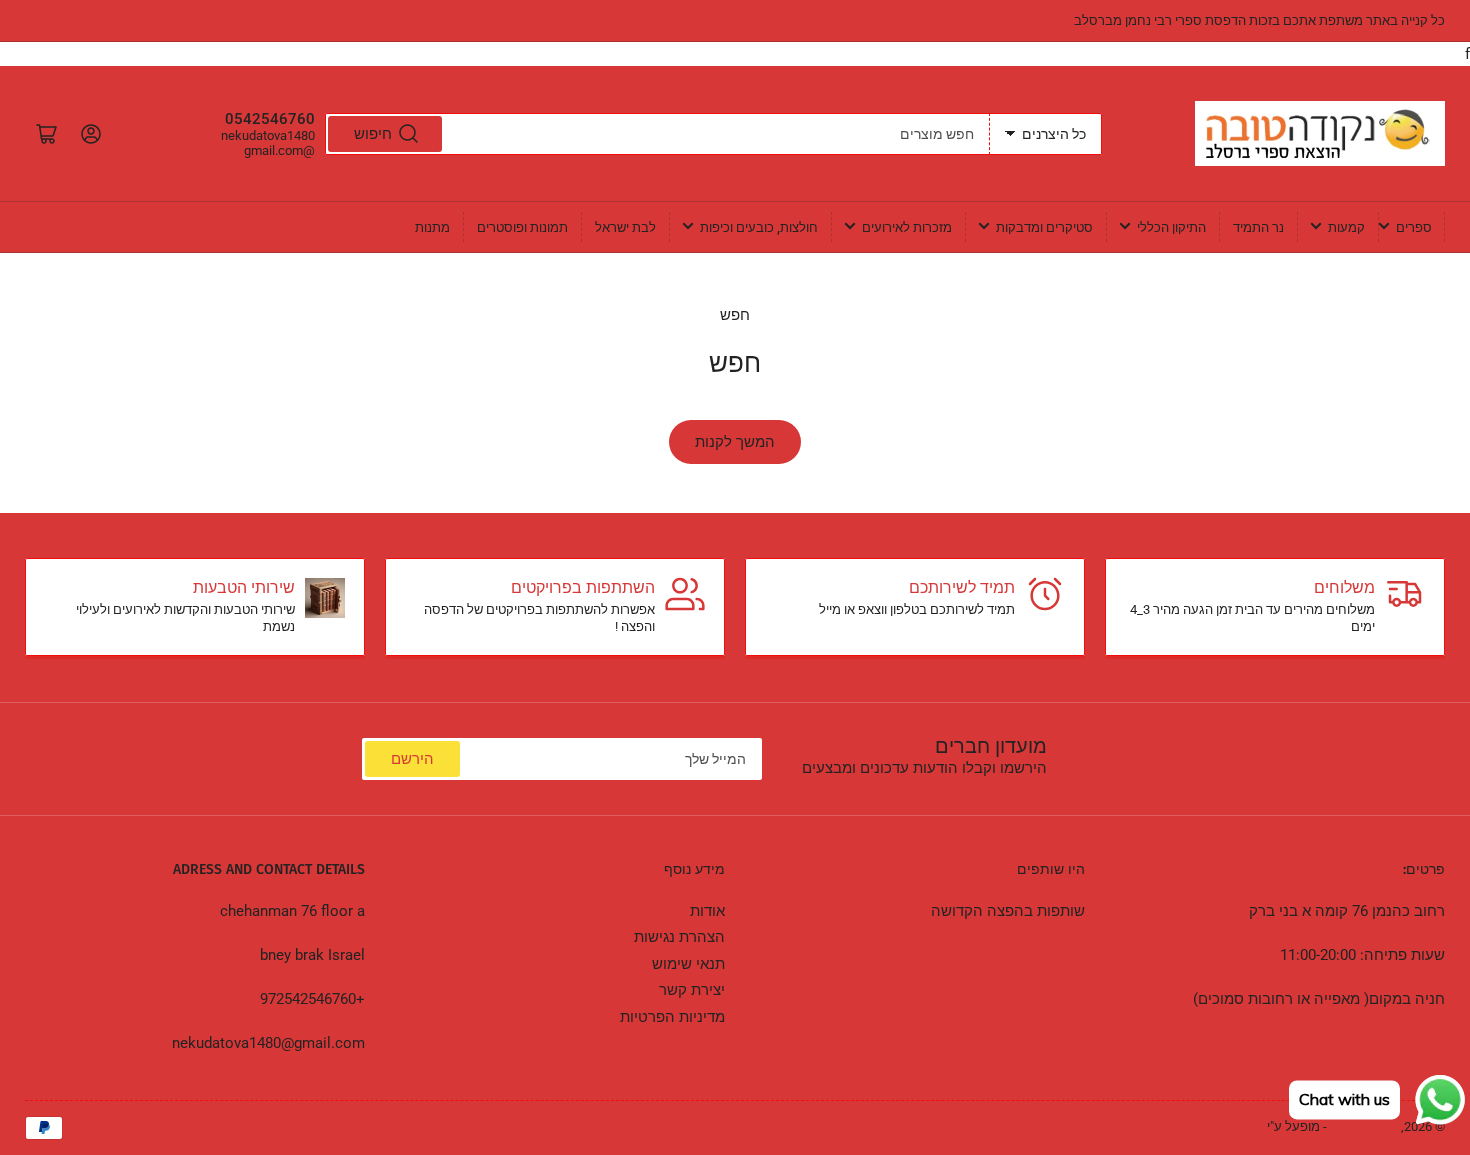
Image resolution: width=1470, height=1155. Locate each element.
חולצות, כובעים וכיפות (759, 227)
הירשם (412, 759)
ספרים (1414, 227)
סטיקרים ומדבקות (1044, 227)
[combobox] (657, 134)
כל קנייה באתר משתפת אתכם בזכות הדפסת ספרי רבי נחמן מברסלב (1259, 20)
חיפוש (373, 134)
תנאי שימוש (688, 964)
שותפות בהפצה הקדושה (1008, 911)
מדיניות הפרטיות (672, 1017)
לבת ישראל (625, 227)
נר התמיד (1258, 227)
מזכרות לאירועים (907, 227)
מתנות (432, 227)
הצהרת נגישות (679, 937)
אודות (707, 911)
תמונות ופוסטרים (522, 227)
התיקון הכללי (1171, 227)
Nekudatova (1364, 1126)
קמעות (1346, 227)
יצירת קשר (692, 990)
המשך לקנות (735, 442)
